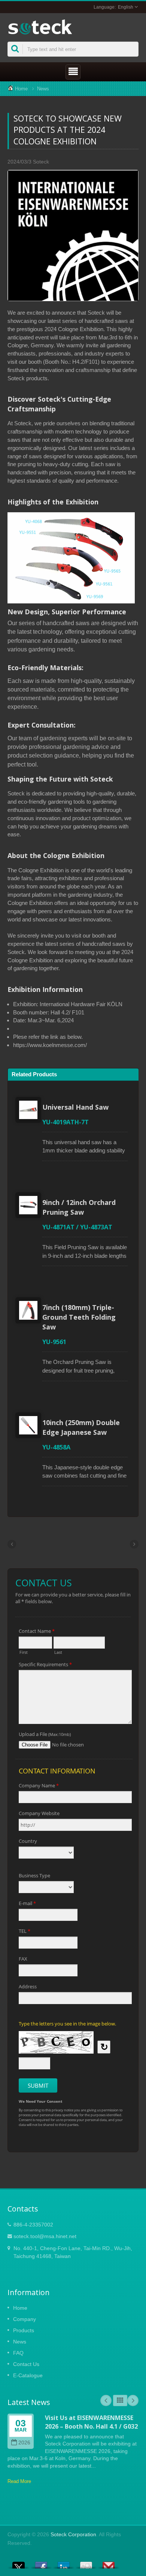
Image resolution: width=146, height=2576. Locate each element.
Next (133, 2400)
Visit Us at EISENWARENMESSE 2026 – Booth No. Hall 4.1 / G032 (91, 2422)
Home (21, 89)
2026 (24, 2443)
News (43, 89)
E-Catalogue (28, 2375)
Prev (106, 2400)
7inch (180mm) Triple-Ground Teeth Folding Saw (79, 1317)
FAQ (18, 2353)
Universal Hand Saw (75, 1107)
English (126, 7)
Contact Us (26, 2364)
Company (25, 2319)
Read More (19, 2481)
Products (24, 2330)
